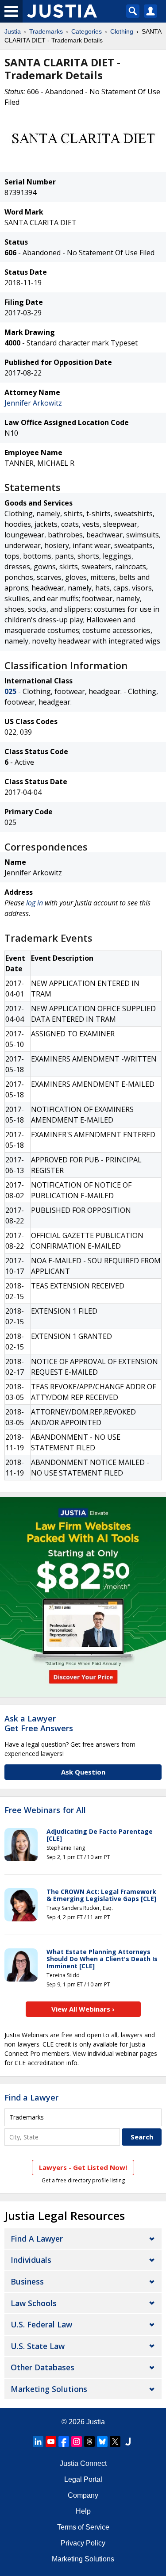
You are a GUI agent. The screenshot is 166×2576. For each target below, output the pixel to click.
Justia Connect (83, 2463)
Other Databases (42, 2367)
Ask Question (83, 1772)
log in (35, 903)
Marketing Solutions (49, 2389)
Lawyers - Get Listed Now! (83, 2167)
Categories (87, 31)
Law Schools (34, 2303)
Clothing (122, 31)
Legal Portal (83, 2479)
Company (83, 2495)
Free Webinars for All (45, 1810)
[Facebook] (64, 2442)
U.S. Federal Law (41, 2324)
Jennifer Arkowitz (33, 403)
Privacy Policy (83, 2543)
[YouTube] (51, 2442)
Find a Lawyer (31, 2097)
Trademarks (46, 31)
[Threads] (89, 2442)
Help (83, 2511)
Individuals (31, 2260)
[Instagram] (77, 2442)
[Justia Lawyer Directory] (128, 2442)
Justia (13, 31)
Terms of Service (83, 2527)
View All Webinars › (83, 2009)
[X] (115, 2442)
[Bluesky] (102, 2442)
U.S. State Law (38, 2346)
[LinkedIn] (38, 2442)
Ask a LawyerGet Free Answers (39, 1723)
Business (27, 2281)
